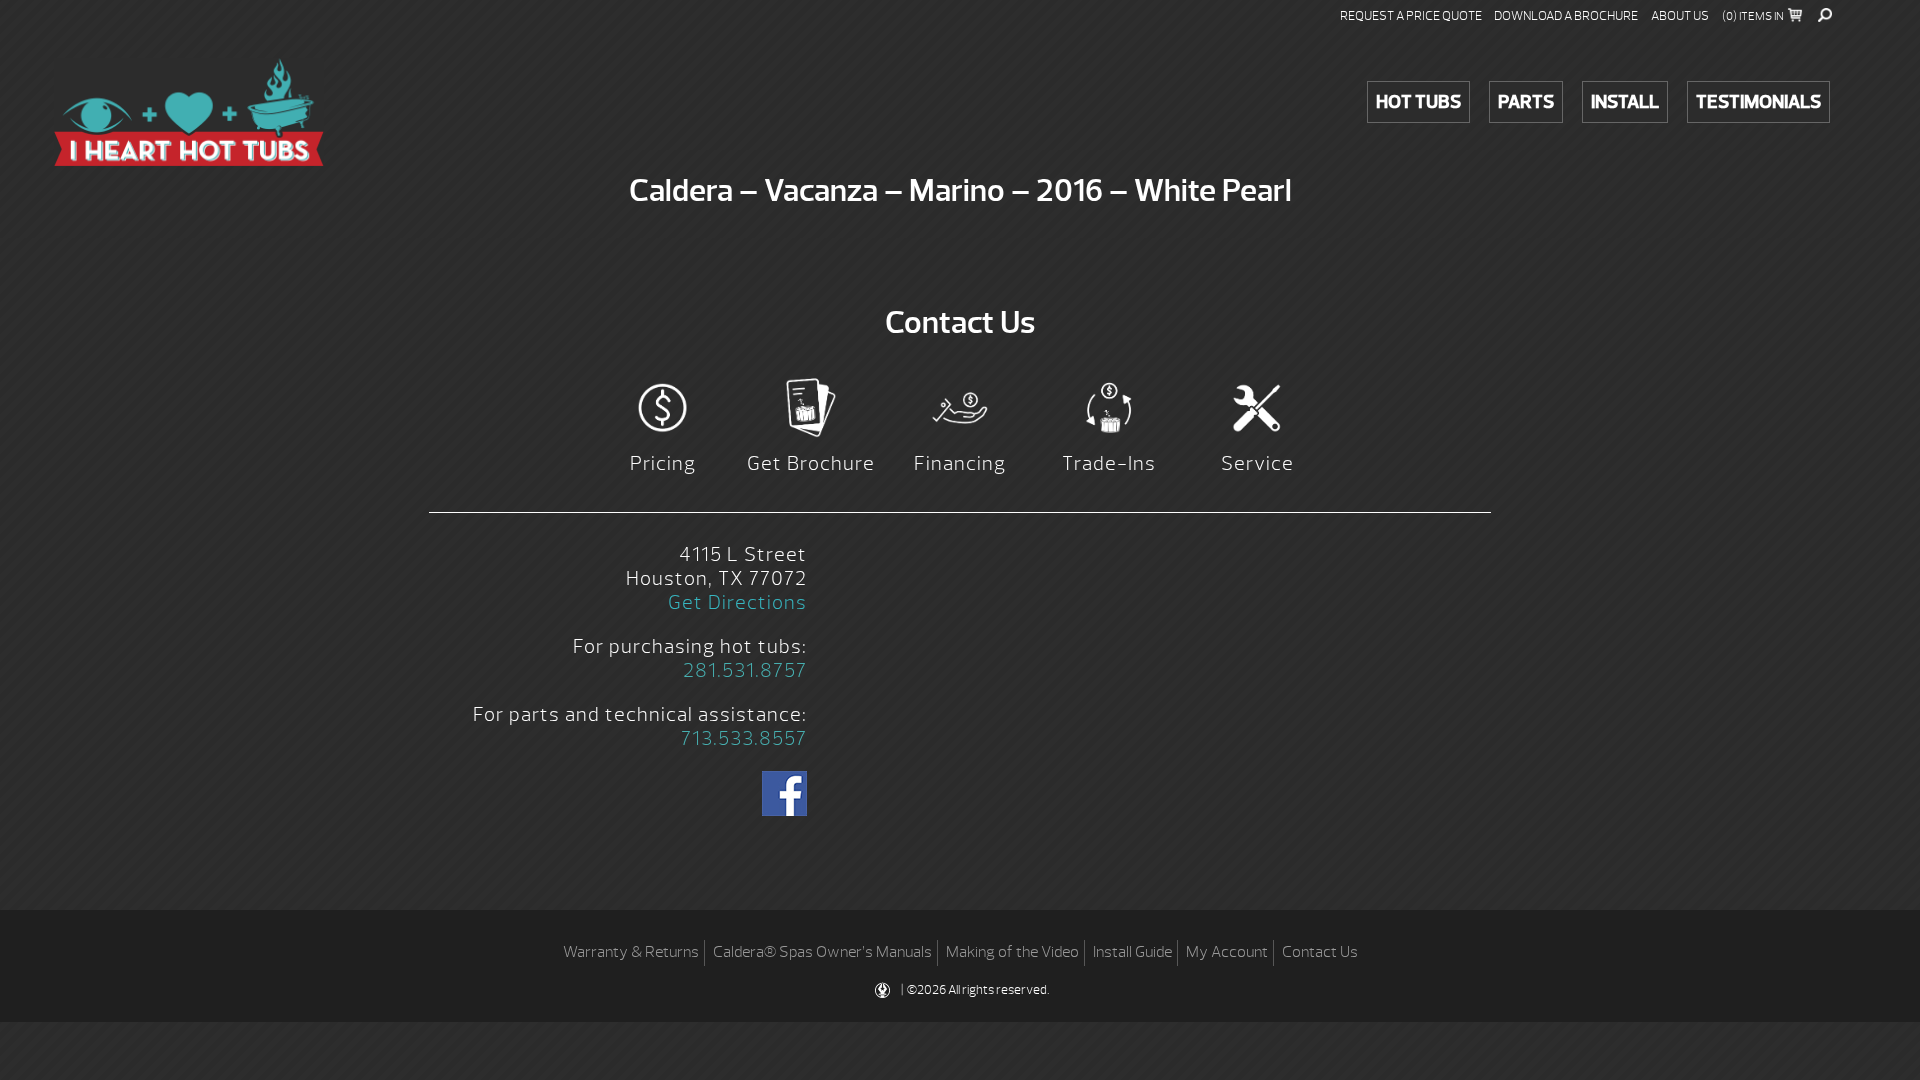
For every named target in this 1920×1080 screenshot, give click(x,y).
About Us (1680, 16)
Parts (1526, 102)
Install (1625, 102)
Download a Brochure (1566, 16)
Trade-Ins (1109, 463)
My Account (1227, 952)
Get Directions (737, 602)
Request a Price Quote (1411, 16)
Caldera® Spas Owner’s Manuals (822, 952)
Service (1257, 463)
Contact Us (1320, 952)
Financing (960, 463)
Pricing (663, 463)
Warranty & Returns (631, 952)
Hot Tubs (1418, 102)
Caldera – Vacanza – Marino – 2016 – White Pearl (189, 112)
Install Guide (1132, 952)
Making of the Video (1012, 952)
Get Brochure (811, 463)
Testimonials (1758, 102)
